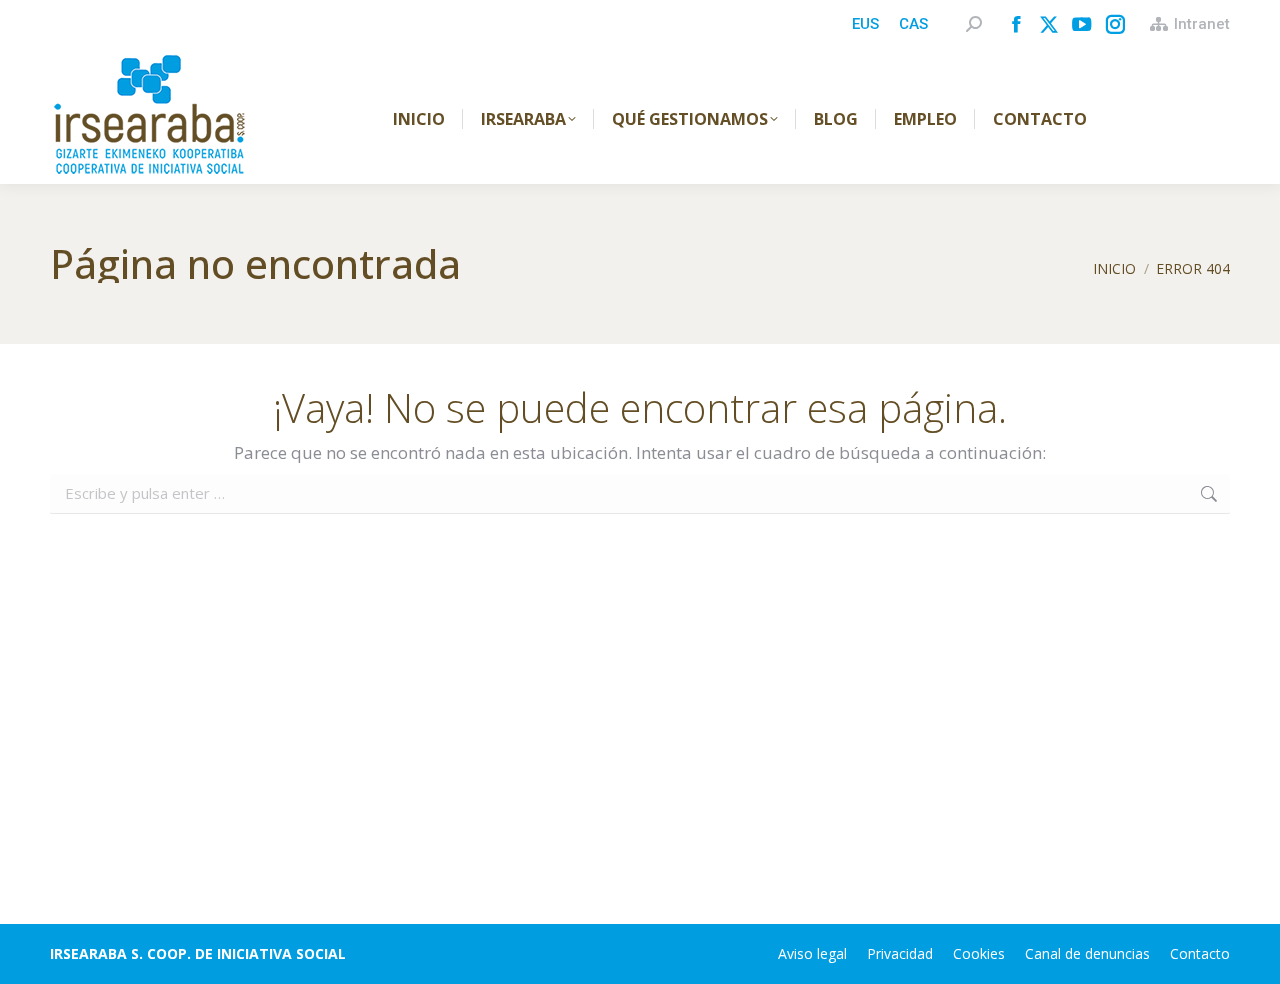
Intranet (1202, 24)
